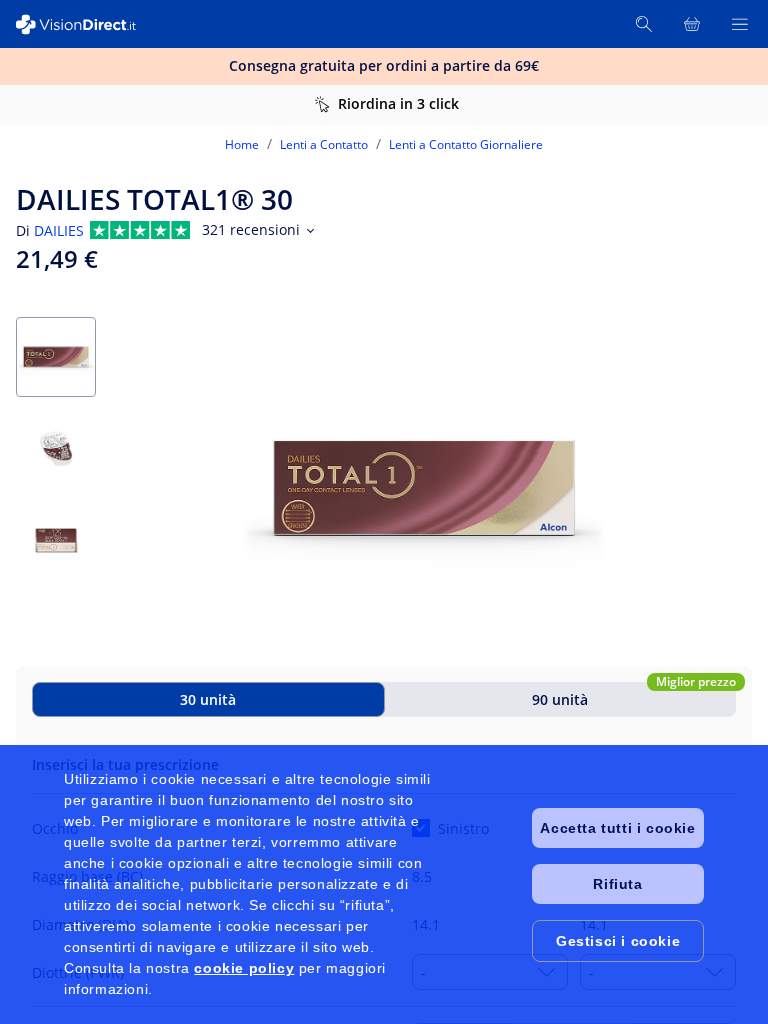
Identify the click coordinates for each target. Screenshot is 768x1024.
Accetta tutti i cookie (617, 828)
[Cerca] (644, 24)
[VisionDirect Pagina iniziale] (88, 24)
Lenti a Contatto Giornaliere (466, 144)
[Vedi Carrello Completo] (692, 24)
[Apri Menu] (740, 24)
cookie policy (244, 968)
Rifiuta (617, 884)
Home (242, 144)
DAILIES (59, 230)
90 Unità (560, 699)
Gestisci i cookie (618, 941)
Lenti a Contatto (324, 144)
